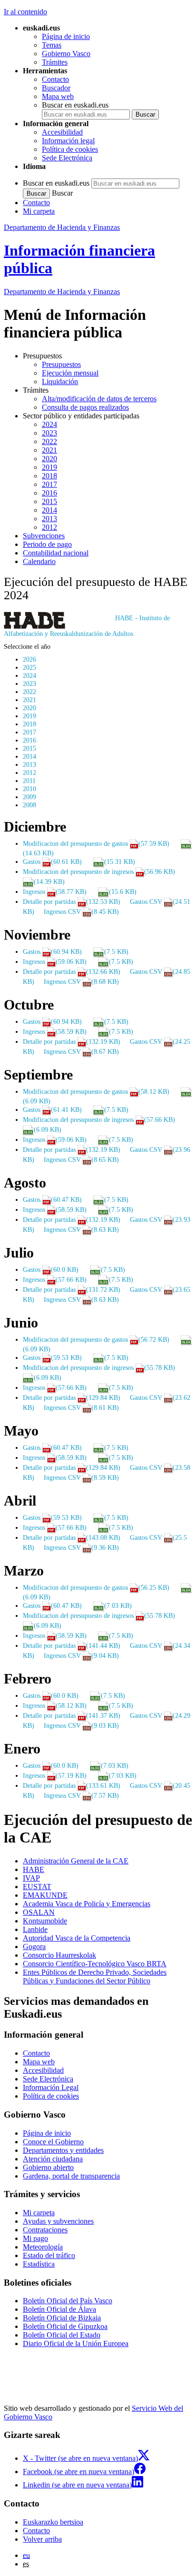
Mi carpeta (39, 211)
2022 (49, 441)
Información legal (68, 141)
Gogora (34, 1947)
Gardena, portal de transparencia (71, 2176)
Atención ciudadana (53, 2159)
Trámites (55, 62)
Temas (52, 45)
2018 (49, 476)
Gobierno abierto (48, 2167)
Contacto (55, 79)
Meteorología (43, 2247)
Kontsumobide (45, 1921)
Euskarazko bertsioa (53, 2522)
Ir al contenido (25, 12)
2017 (49, 484)
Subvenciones (44, 536)
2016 (49, 493)
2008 (29, 805)
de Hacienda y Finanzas (62, 292)
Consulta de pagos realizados (85, 407)
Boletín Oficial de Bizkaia (62, 2318)
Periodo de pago (47, 544)
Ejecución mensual (70, 373)
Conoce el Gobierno (53, 2142)
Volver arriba (42, 2539)
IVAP (31, 1878)
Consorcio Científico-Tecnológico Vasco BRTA (95, 1964)
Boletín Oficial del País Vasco (68, 2301)
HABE (34, 1869)
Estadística (39, 2264)
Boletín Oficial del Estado (62, 2335)
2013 (49, 519)
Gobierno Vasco (66, 54)
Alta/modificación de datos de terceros (99, 399)
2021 (49, 450)
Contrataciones (45, 2230)
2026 (29, 659)
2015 (49, 501)
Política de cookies (70, 149)
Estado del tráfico (49, 2255)
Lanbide (35, 1929)
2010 (29, 789)
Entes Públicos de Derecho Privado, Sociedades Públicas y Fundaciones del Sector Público (95, 1977)
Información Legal (51, 2087)
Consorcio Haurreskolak (59, 1955)
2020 (49, 459)
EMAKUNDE (45, 1895)
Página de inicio (66, 36)
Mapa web (58, 96)
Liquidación (60, 381)
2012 (49, 527)
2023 (49, 433)
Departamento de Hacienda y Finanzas (62, 227)
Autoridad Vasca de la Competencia (77, 1938)
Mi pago (35, 2238)
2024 (49, 424)
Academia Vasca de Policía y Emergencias (87, 1904)
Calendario (39, 561)
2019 (49, 467)
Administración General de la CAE (76, 1861)
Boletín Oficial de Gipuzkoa (65, 2326)
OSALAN (39, 1912)
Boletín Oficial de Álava (59, 2309)
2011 (29, 781)
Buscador (56, 88)
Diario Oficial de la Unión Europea (76, 2343)
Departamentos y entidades (63, 2150)
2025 (29, 667)
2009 (29, 797)
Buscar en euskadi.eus (75, 105)
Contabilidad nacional (56, 553)
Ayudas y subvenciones (58, 2221)
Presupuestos (61, 364)
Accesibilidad (62, 132)
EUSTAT (37, 1887)
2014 (49, 510)
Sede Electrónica (67, 158)
